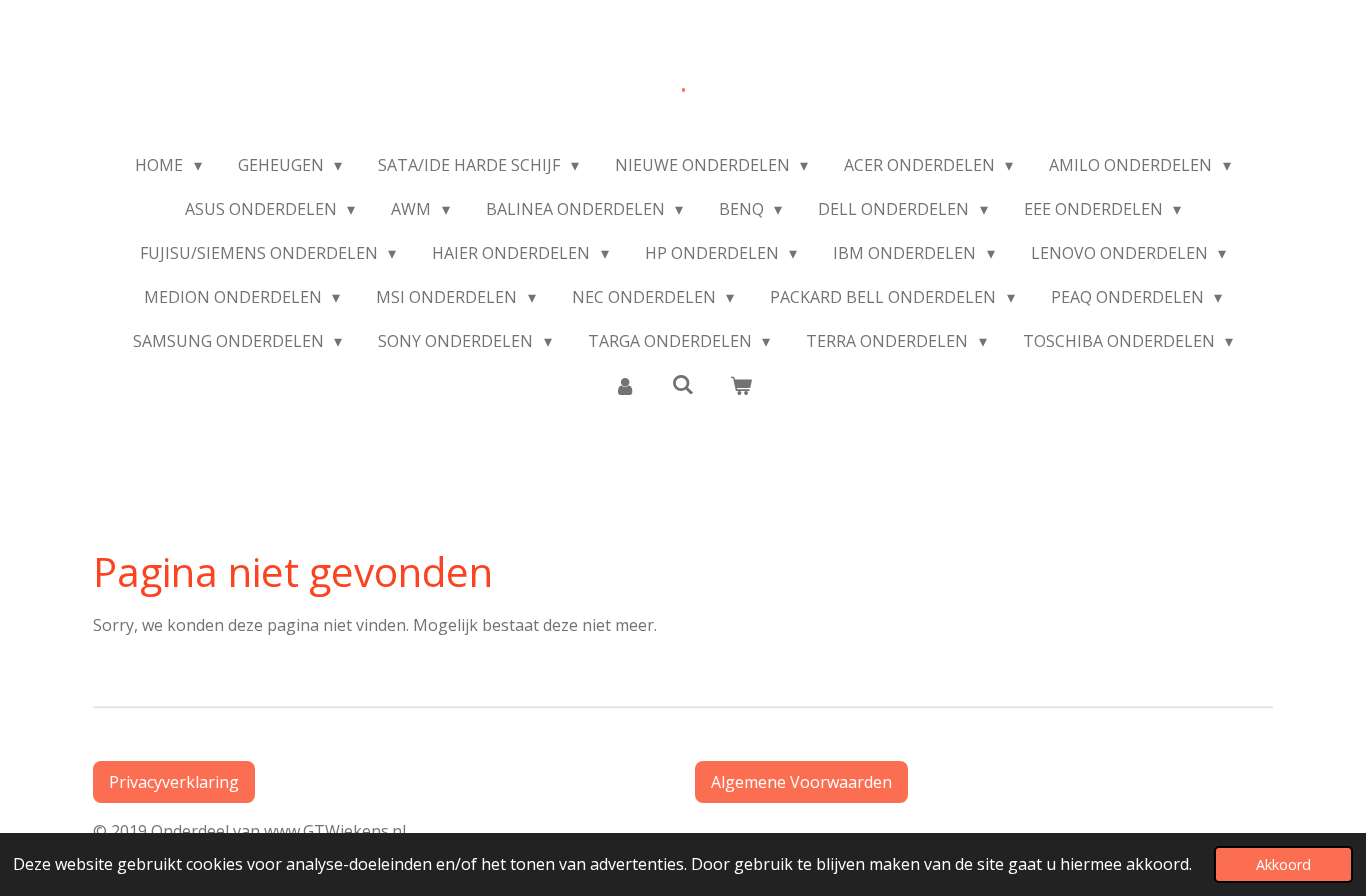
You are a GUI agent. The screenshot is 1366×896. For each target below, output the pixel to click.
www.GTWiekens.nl (339, 831)
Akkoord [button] (1283, 864)
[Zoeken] (683, 384)
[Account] (624, 385)
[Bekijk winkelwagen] (741, 385)
